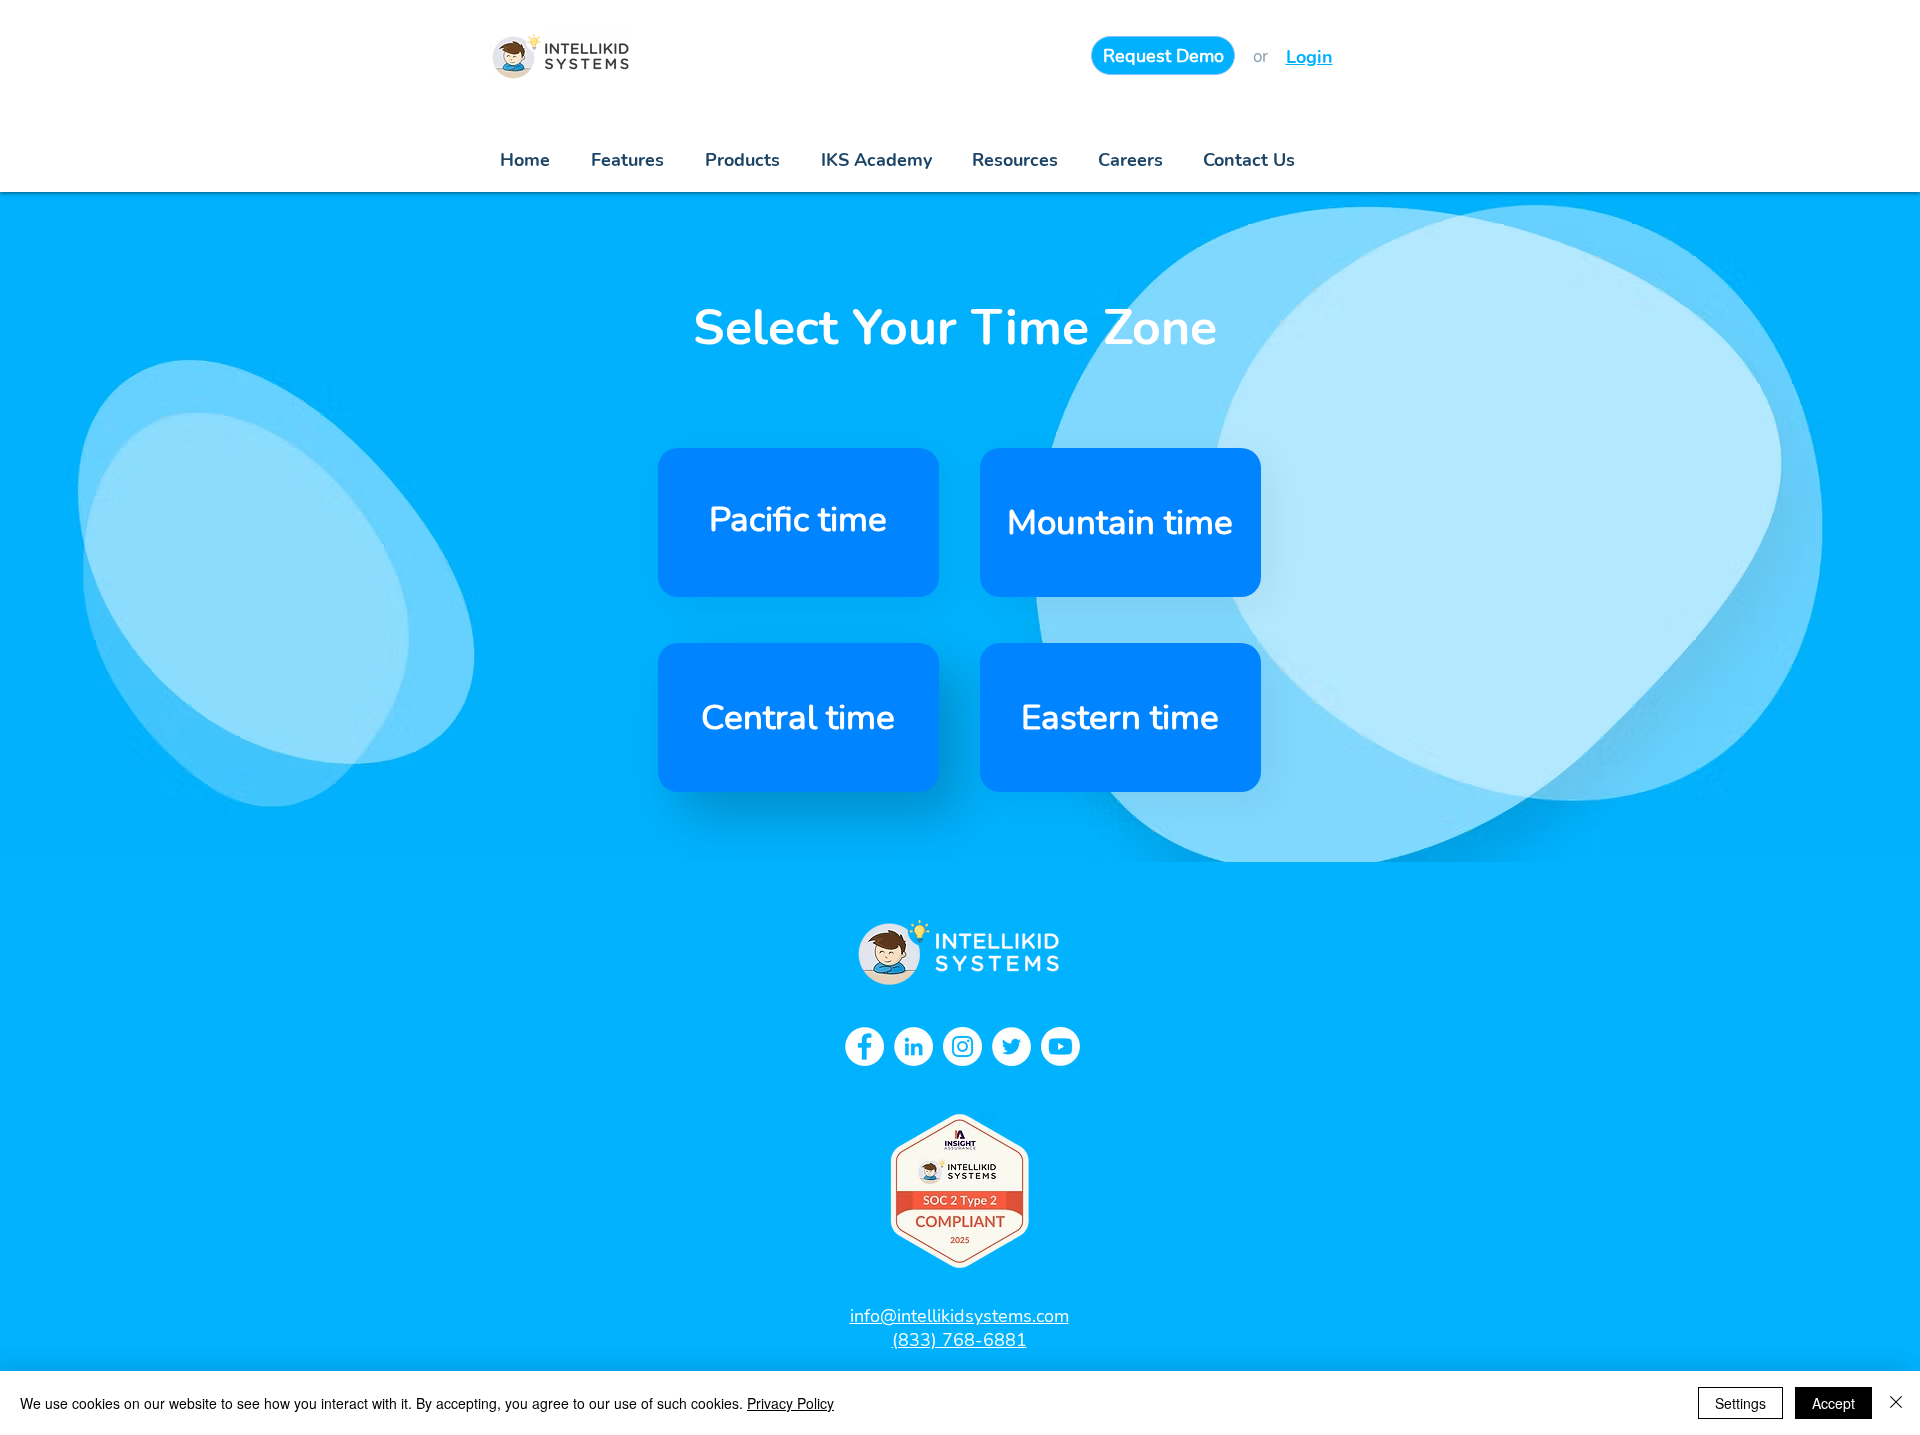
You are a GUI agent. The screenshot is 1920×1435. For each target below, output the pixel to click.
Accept (1833, 1403)
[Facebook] (864, 1046)
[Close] (1896, 1403)
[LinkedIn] (913, 1046)
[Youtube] (1060, 1046)
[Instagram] (962, 1046)
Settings (1740, 1403)
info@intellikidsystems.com (959, 1316)
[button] (1015, 160)
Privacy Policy (790, 1403)
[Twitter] (1011, 1046)
